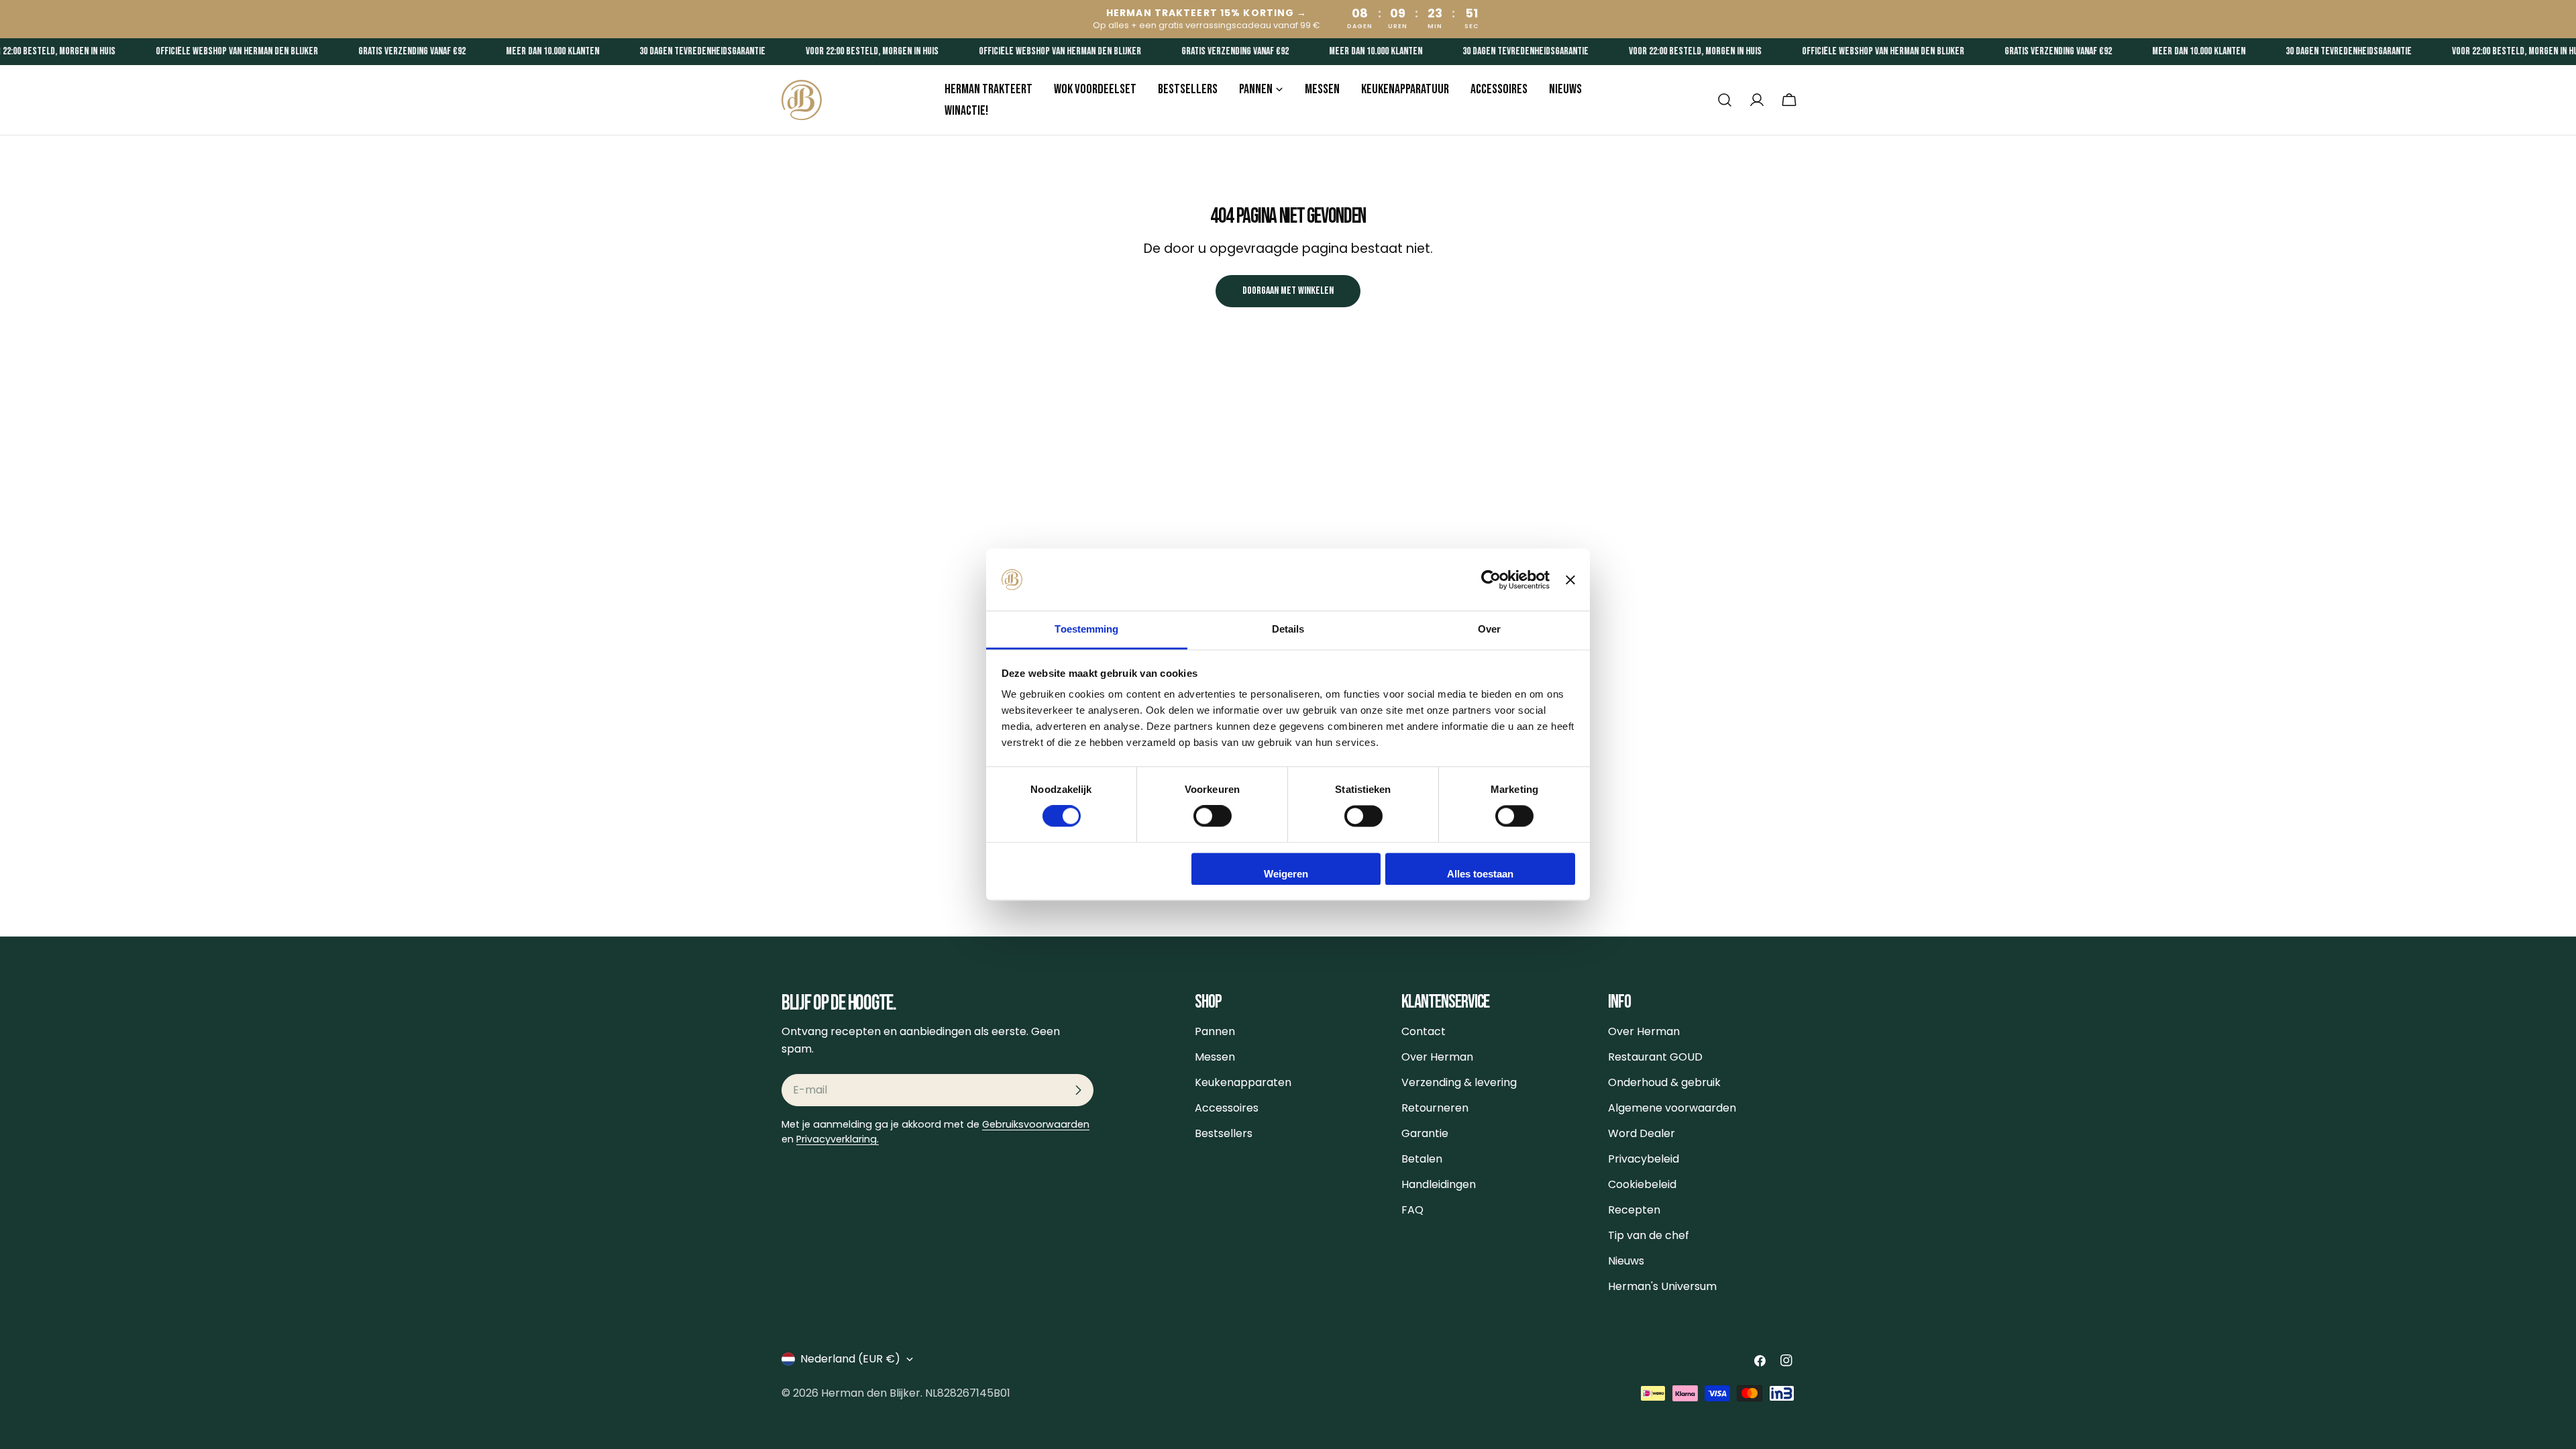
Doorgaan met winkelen (1288, 291)
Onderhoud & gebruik (1664, 1082)
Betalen (1422, 1159)
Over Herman (1437, 1057)
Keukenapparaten (1243, 1082)
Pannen (1215, 1031)
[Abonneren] (1078, 1090)
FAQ (1412, 1210)
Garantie (1425, 1133)
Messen (1215, 1057)
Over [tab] (1489, 629)
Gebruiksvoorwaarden (1036, 1124)
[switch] (1213, 816)
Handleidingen (1439, 1184)
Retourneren (1435, 1108)
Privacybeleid (1644, 1159)
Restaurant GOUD (1655, 1057)
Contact (1424, 1031)
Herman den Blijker (871, 1393)
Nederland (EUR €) (850, 1359)
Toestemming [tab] (1086, 629)
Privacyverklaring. (838, 1139)
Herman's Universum (1662, 1286)
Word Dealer (1642, 1133)
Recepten (1634, 1210)
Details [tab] (1288, 629)
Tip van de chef (1649, 1235)
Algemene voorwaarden (1672, 1108)
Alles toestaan (1480, 874)
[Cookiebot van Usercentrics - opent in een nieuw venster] (1491, 580)
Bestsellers (1224, 1133)
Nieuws (1626, 1261)
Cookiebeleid (1642, 1184)
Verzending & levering (1459, 1082)
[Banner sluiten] (1570, 580)
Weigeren (1286, 874)
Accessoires (1227, 1108)
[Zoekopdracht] (1725, 100)
